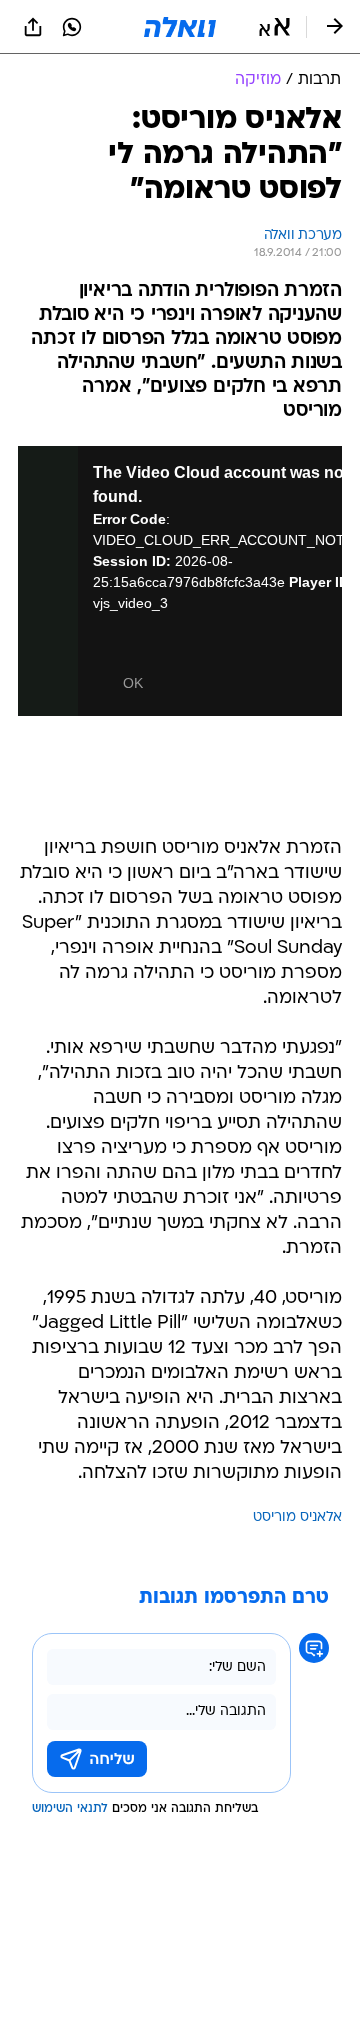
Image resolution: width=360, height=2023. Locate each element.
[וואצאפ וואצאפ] (72, 27)
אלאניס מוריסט (297, 1517)
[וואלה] (180, 27)
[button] (274, 27)
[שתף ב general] (33, 27)
